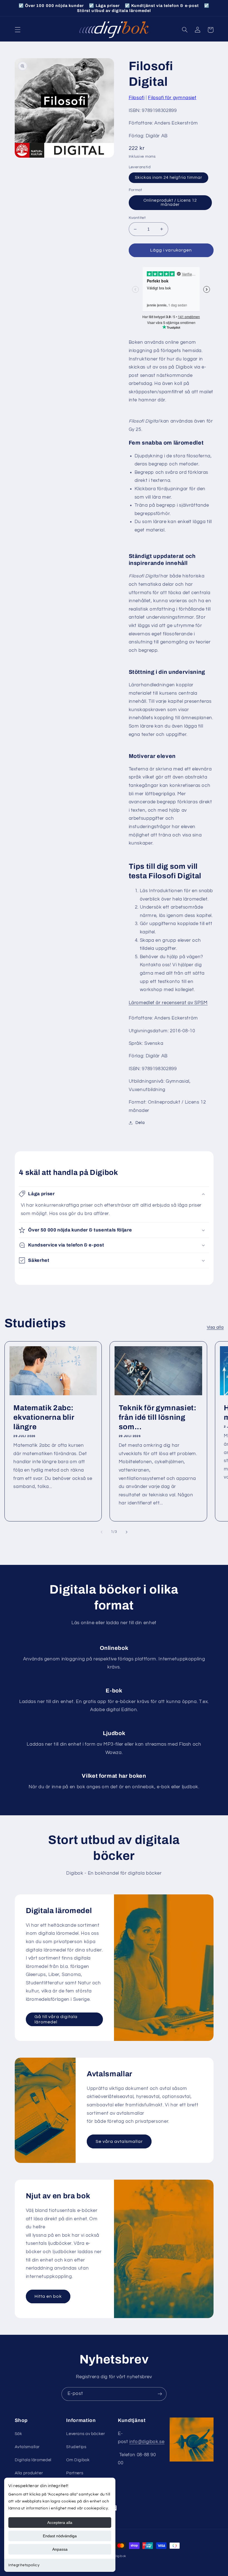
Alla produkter (29, 2473)
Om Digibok (78, 2460)
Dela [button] (140, 1123)
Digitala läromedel (33, 2460)
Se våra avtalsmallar (119, 2141)
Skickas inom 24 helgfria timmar (169, 178)
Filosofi (137, 98)
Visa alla (215, 1327)
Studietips (76, 2447)
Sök (18, 2434)
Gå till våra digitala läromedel (56, 2019)
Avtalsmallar (27, 2447)
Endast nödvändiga (60, 2536)
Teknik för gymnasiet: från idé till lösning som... (158, 1417)
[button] (18, 30)
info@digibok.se (147, 2442)
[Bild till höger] (127, 1532)
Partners (75, 2473)
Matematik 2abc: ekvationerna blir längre (44, 1417)
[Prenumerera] (160, 2394)
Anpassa (60, 2549)
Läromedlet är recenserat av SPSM (168, 1003)
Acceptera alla (60, 2523)
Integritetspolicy (24, 2565)
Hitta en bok (48, 2296)
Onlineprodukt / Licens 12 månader (170, 203)
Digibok (120, 2556)
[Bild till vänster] (101, 1532)
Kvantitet (137, 218)
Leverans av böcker (86, 2434)
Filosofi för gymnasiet (172, 98)
